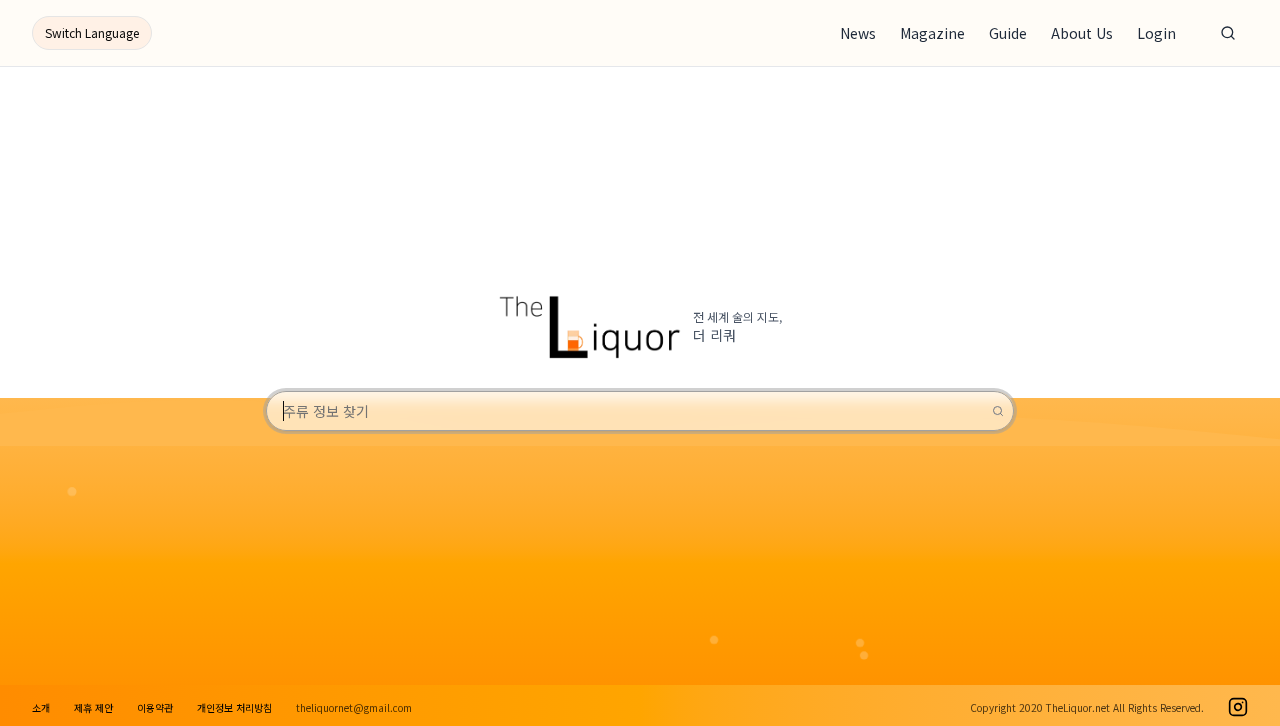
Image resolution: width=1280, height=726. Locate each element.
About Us (1082, 33)
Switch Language (92, 32)
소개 (41, 707)
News (858, 33)
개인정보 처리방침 (234, 707)
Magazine (932, 33)
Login (1156, 33)
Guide (1008, 33)
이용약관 (155, 707)
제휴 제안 (93, 707)
